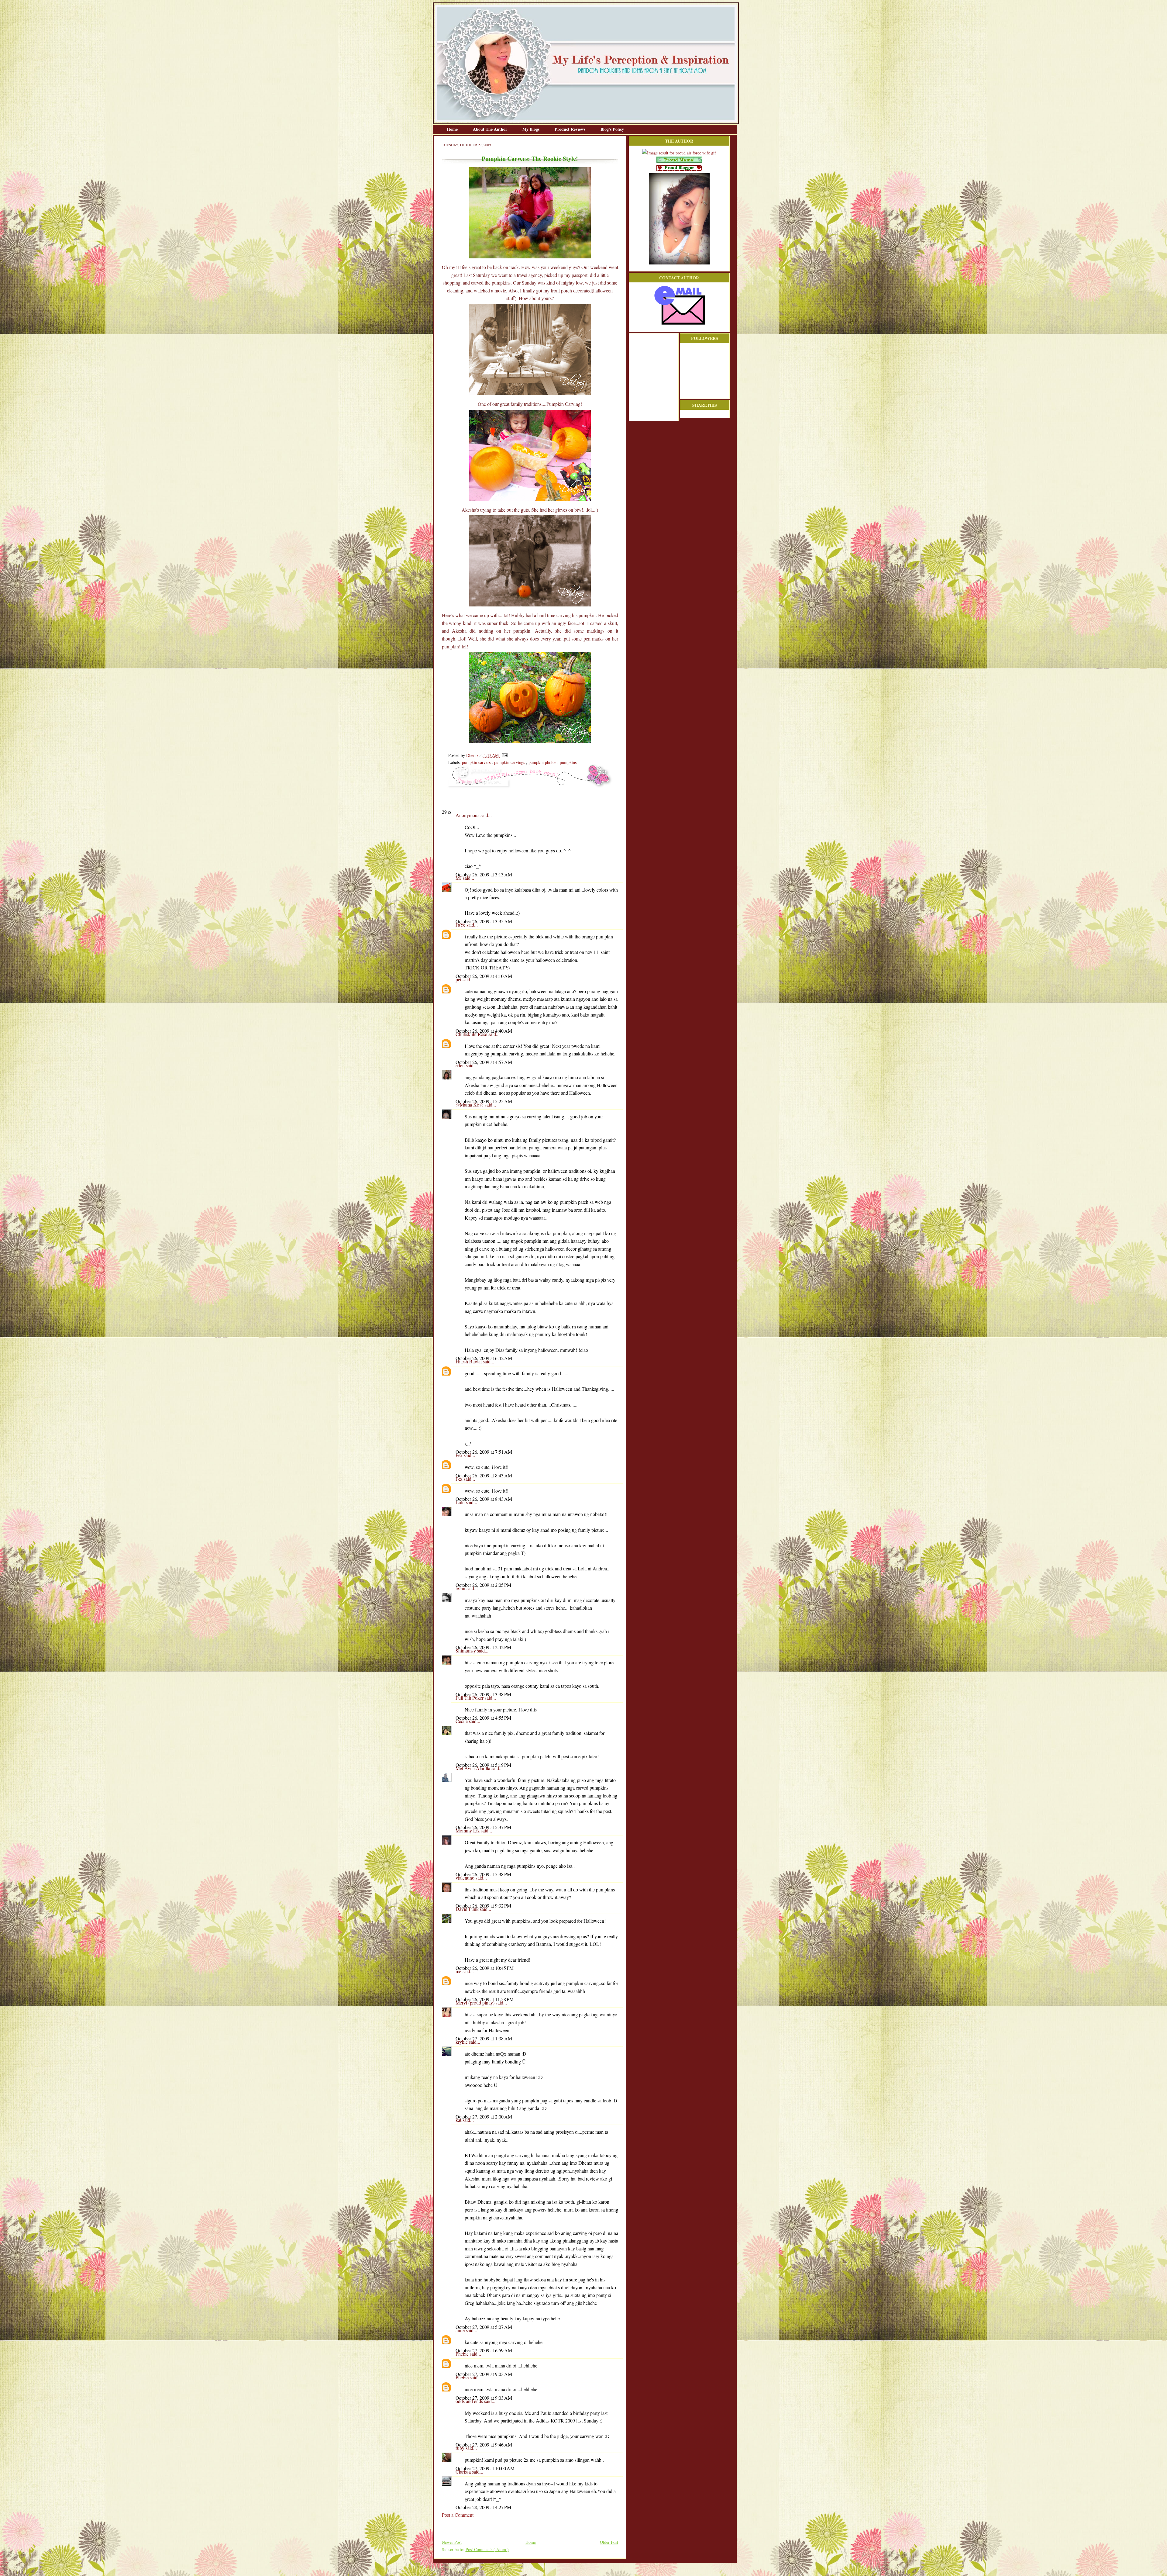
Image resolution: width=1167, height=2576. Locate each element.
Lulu (461, 1502)
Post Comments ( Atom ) (487, 2549)
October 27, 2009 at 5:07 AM (484, 2327)
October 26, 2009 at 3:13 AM (484, 874)
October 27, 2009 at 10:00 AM (485, 2468)
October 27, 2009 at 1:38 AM (484, 2038)
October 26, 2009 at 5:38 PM (483, 1874)
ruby (461, 2448)
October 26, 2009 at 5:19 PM (483, 1765)
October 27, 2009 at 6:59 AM (484, 2350)
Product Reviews (571, 129)
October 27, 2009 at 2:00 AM (484, 2117)
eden (461, 1065)
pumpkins (568, 762)
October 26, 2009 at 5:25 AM (484, 1101)
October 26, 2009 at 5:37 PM (483, 1827)
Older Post (609, 2542)
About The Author (491, 129)
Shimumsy (466, 1651)
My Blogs (532, 129)
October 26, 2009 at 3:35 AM (484, 921)
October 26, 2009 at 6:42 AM (484, 1358)
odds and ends (470, 2401)
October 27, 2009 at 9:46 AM (484, 2445)
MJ (459, 878)
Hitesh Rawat (469, 1361)
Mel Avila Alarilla (473, 1768)
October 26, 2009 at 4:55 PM (483, 1718)
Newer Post (452, 2542)
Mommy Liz (468, 1830)
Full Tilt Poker (470, 1698)
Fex (460, 1455)
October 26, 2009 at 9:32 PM (483, 1906)
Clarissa (464, 2472)
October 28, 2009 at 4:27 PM (483, 2507)
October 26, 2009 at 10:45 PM (485, 1968)
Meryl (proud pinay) (476, 2003)
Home (453, 129)
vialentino (466, 1878)
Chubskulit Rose (472, 1034)
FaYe (461, 925)
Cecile (462, 1721)
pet (459, 979)
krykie (462, 2042)
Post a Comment (458, 2515)
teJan (461, 1588)
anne (461, 2330)
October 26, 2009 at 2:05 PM (483, 1585)
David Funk (468, 1909)
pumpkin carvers (477, 762)
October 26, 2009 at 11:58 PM (485, 1999)
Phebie (463, 2354)
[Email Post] (504, 755)
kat (459, 2120)
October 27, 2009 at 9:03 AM (484, 2374)
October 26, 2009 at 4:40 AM (484, 1031)
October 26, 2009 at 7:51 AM (484, 1452)
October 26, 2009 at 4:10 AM (484, 976)
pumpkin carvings (510, 762)
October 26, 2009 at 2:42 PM (483, 1647)
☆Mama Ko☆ (470, 1105)
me (459, 1971)
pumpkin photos (543, 762)
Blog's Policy (612, 129)
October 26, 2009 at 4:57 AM (484, 1062)
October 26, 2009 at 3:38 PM (483, 1694)
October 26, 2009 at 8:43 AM (484, 1475)
